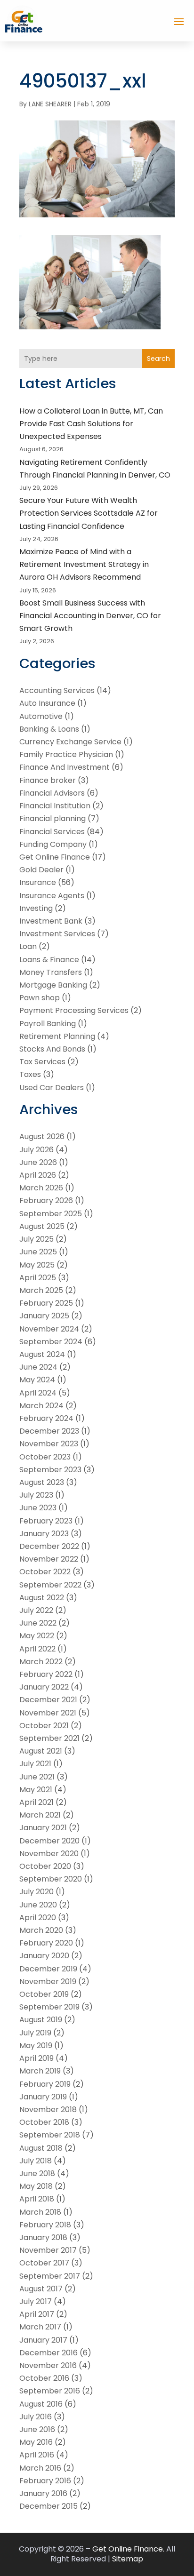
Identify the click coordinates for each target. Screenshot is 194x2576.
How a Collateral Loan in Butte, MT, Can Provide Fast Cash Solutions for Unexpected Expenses (91, 424)
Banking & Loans (49, 729)
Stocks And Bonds (52, 1049)
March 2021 (40, 1815)
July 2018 (36, 2161)
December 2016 (48, 2353)
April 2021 (36, 1802)
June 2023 (38, 1508)
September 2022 (50, 1585)
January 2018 (43, 2237)
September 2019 (49, 2007)
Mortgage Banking (53, 985)
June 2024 (38, 1367)
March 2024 (41, 1406)
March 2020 (41, 1930)
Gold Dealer (41, 870)
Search (158, 359)
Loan (28, 946)
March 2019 (40, 2071)
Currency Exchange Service (70, 742)
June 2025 (38, 1252)
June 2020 (38, 1905)
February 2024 (46, 1418)
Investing (36, 908)
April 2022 (37, 1649)
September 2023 (50, 1470)
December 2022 (49, 1546)
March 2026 (41, 1188)
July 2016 (36, 2417)
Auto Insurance (47, 703)
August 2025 (42, 1226)
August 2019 (41, 2020)
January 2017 (43, 2340)
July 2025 (36, 1239)
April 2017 (37, 2314)
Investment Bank (51, 921)
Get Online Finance (55, 857)
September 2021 (49, 1738)
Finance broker (48, 780)
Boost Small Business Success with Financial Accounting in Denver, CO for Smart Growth (90, 616)
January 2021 (43, 1828)
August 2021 (41, 1751)
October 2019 (44, 1994)
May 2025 (37, 1265)
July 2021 (35, 1764)
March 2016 (40, 2468)
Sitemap (128, 2559)
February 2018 (45, 2225)
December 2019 (48, 1969)
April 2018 (37, 2199)
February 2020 (46, 1943)
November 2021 (48, 1713)
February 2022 (46, 1674)
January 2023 (44, 1534)
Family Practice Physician (66, 754)
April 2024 (38, 1393)
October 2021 (44, 1726)
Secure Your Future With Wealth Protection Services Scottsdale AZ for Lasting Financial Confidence (89, 513)
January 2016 (43, 2493)
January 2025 (44, 1316)
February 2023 (46, 1521)
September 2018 (50, 2135)
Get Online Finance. (128, 2549)
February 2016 (45, 2481)
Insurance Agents (52, 896)
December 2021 (48, 1700)
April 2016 (37, 2455)
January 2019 (43, 2097)
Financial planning (53, 818)
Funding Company (53, 844)
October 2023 (45, 1457)
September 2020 (51, 1879)
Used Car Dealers (52, 1088)
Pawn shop (40, 998)
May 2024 (37, 1380)
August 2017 (41, 2289)
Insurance (38, 882)
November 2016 (48, 2365)
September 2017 (50, 2276)
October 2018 (44, 2122)
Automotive (41, 716)
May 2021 (36, 1790)
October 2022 (45, 1572)
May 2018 (36, 2186)
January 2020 (44, 1956)
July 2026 (36, 1150)
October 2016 (44, 2378)
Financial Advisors (52, 793)
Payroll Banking (48, 1024)
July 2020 (36, 1892)
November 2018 (48, 2109)
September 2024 (51, 1342)
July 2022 (36, 1610)
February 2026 (46, 1200)
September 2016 (50, 2391)
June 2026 (38, 1162)
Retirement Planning (57, 1036)
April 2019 (36, 2058)
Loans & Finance (49, 960)
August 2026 (42, 1136)
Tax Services (42, 1062)
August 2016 (41, 2404)
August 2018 (41, 2148)
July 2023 (36, 1495)
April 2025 (38, 1278)
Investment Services (57, 934)
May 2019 (36, 2046)
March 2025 (41, 1290)
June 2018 (37, 2173)
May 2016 (36, 2442)
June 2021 (37, 1777)
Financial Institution (55, 806)
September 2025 (51, 1214)
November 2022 (49, 1559)
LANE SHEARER (50, 104)
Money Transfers (51, 972)
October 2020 (45, 1866)
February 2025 (46, 1303)
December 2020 (49, 1841)
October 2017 (44, 2263)
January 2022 (44, 1687)
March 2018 (40, 2212)
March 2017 (40, 2327)
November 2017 (48, 2250)
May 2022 (37, 1636)
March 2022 (41, 1662)
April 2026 (38, 1175)
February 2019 (45, 2084)
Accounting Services (57, 690)
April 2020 (38, 1918)
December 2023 (49, 1431)
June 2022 (38, 1623)
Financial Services (52, 832)
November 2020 (49, 1854)
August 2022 (42, 1598)
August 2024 (42, 1354)
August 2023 (42, 1482)
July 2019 (35, 2033)
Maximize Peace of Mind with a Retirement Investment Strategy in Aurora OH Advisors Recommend (84, 564)
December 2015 (48, 2506)
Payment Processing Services (74, 1010)
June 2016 (37, 2429)
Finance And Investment (65, 767)
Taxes (30, 1074)
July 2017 (36, 2301)
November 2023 (49, 1444)
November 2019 (48, 1982)
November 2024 (49, 1329)
